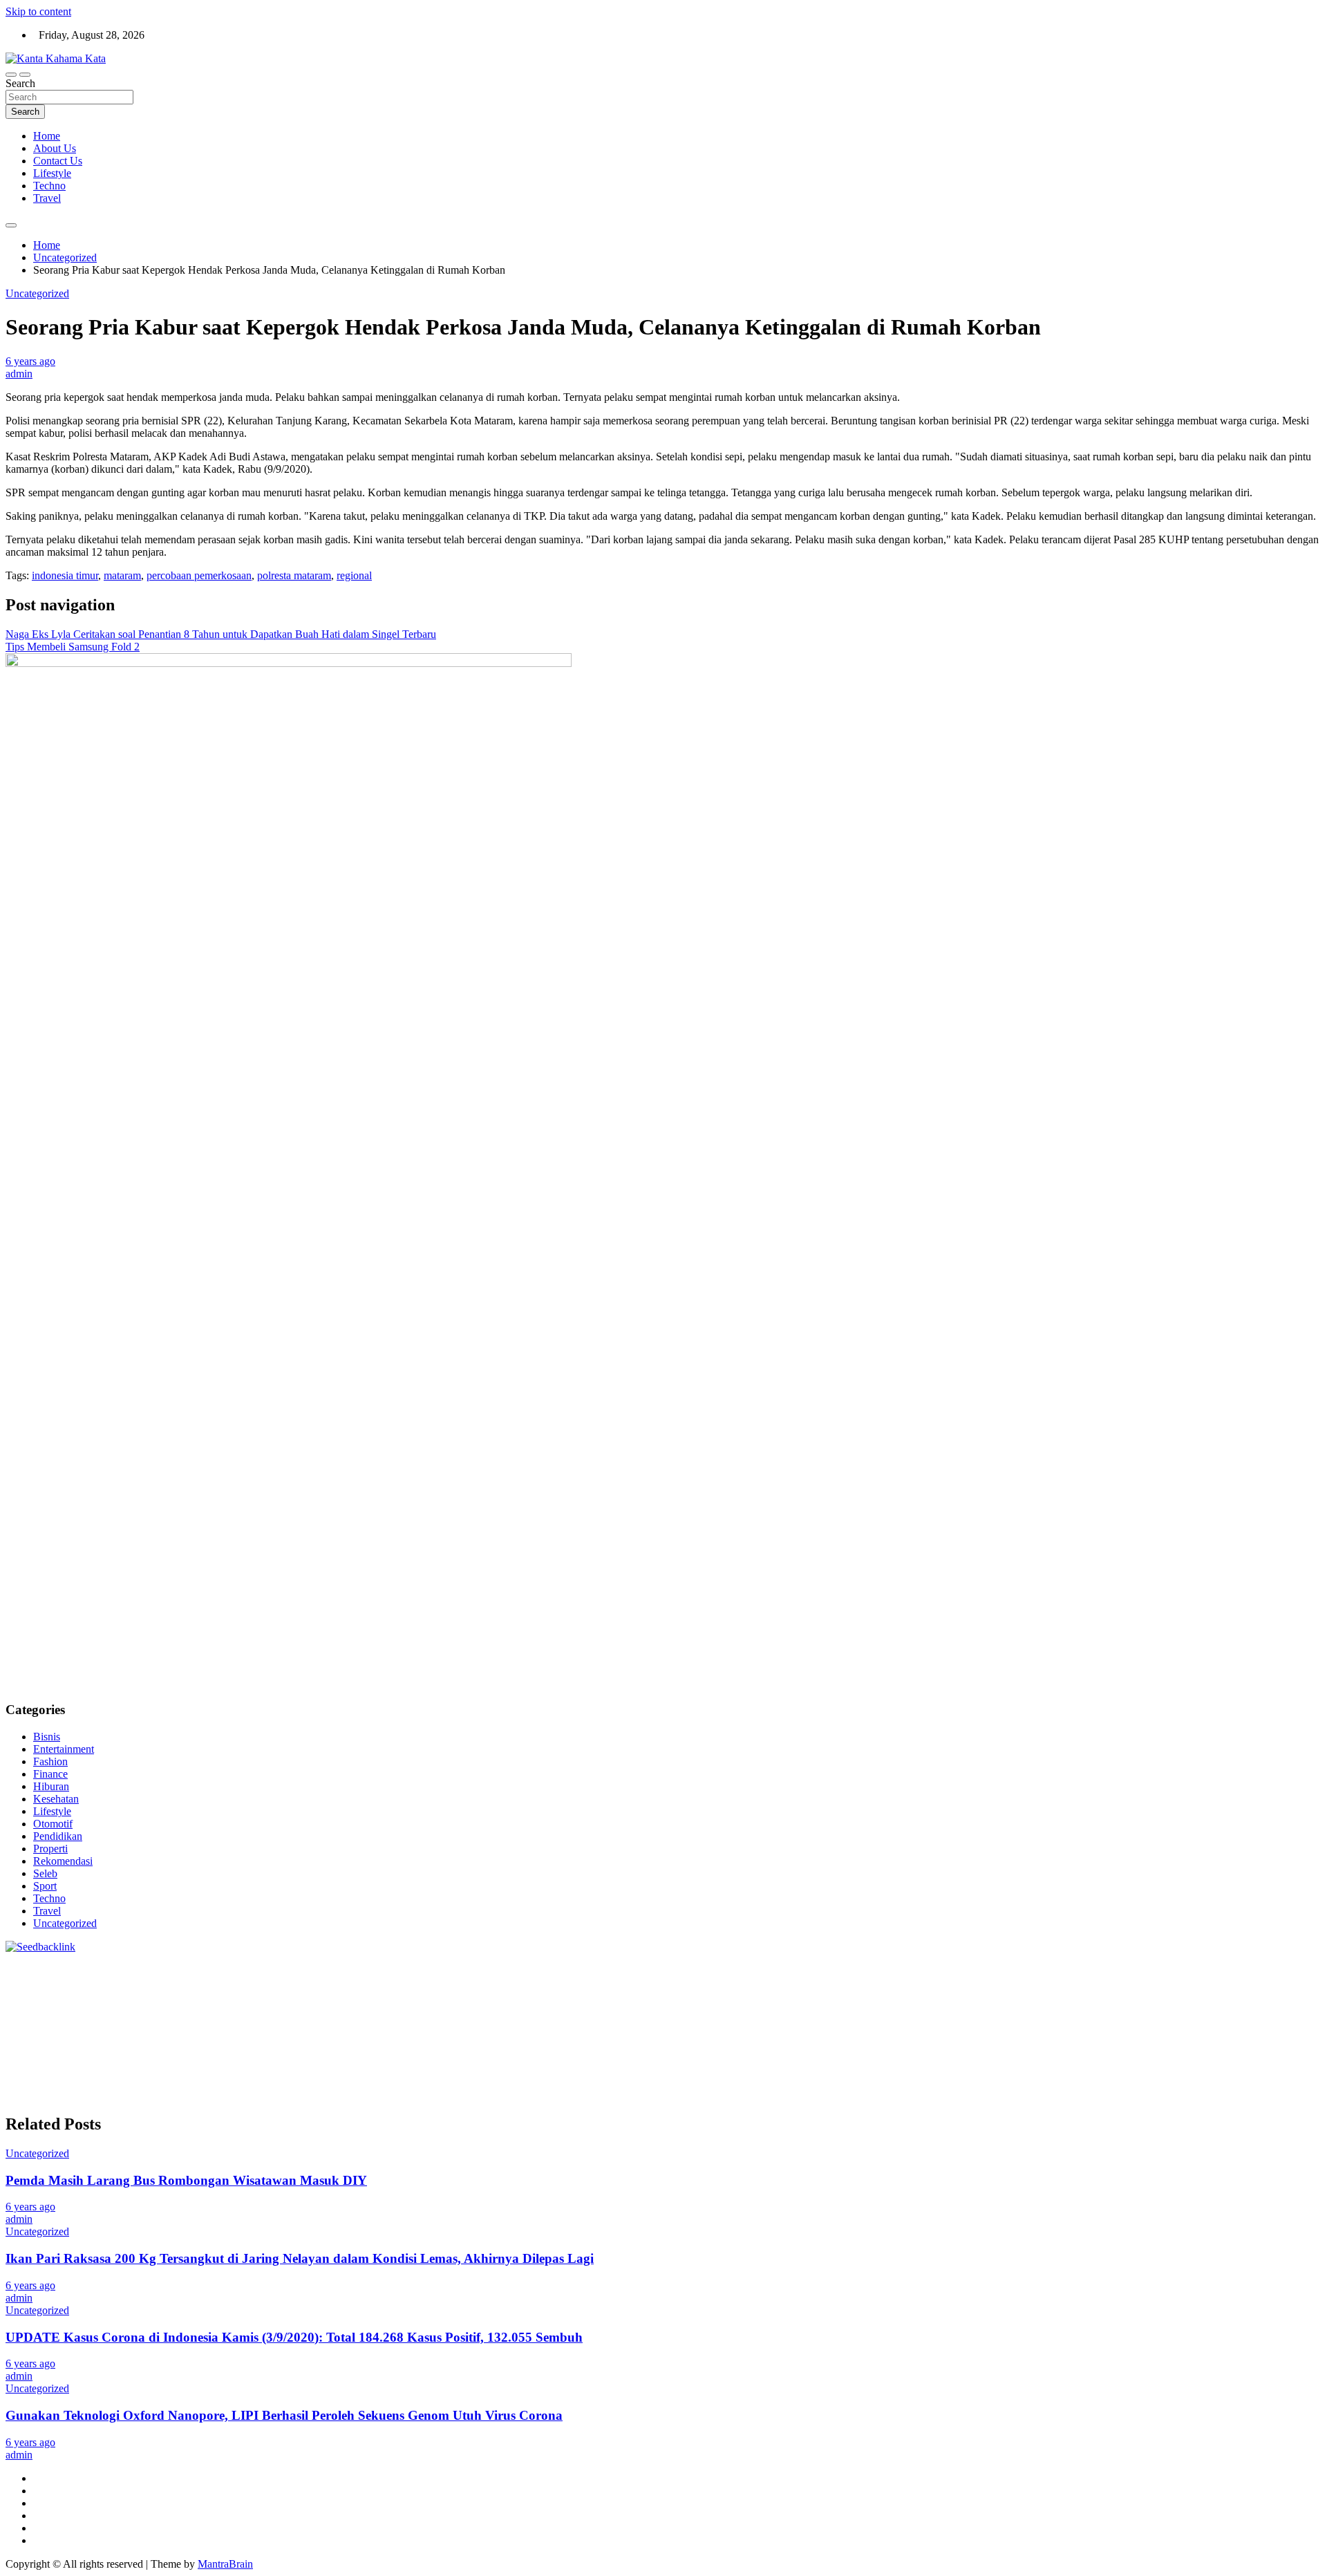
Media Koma (1181, 2057)
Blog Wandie (774, 2057)
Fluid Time (353, 2020)
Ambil (889, 2070)
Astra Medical (139, 2032)
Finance (50, 1774)
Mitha (1245, 1983)
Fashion (50, 1761)
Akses (402, 2082)
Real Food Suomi (980, 2020)
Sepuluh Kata (186, 2095)
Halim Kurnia (401, 2070)
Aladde (272, 1995)
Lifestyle (52, 173)
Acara (726, 2070)
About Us (55, 148)
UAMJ (576, 2032)
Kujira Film (1274, 2008)
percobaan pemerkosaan (199, 575)
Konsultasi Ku (122, 2095)
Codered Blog (295, 2020)
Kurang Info (934, 2057)
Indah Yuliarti (514, 2070)
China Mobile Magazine (414, 2008)
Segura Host (1077, 2008)
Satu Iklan (90, 2070)
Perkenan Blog (313, 2095)
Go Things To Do (302, 2045)
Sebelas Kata (143, 2070)
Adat (793, 2070)
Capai (559, 2082)
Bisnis (47, 1737)
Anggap (435, 2082)
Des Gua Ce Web (222, 2045)
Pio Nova (436, 2020)
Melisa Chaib (1062, 1983)
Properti (50, 1849)
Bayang (1175, 2070)
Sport (45, 1886)
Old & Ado (410, 2032)
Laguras (542, 2008)
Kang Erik (819, 2045)
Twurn (479, 1983)
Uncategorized (37, 293)
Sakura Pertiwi (336, 2070)
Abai (817, 2070)
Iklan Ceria (677, 1983)
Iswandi (180, 2057)
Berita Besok (1241, 2057)
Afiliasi (695, 2070)
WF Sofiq (104, 2008)
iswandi (1241, 2045)
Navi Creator (1141, 2045)
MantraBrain (225, 2564)
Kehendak (1242, 2082)
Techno (49, 186)
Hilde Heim (1198, 1970)
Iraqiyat (396, 2020)
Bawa (1228, 2070)
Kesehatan (56, 1799)
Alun (840, 2070)
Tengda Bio (1132, 2008)
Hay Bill (1237, 2032)
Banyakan (916, 2082)
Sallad (66, 2008)
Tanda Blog (433, 2095)
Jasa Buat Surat (749, 1995)
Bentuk (93, 2082)
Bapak (834, 2082)
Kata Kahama (579, 1983)
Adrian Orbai (813, 2008)
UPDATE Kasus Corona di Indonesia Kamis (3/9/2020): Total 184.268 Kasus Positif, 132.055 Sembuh (294, 2337)
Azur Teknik (123, 1970)
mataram (122, 575)
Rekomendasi (63, 1861)
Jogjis (57, 1995)
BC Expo (731, 2020)
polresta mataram (294, 575)
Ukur (688, 2082)
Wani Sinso (229, 1995)
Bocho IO (1106, 2032)
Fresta (135, 1995)
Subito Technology (644, 1970)
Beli (1203, 2070)
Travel (47, 198)
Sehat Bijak (610, 2070)
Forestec (1197, 2032)
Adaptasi (761, 2070)
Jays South (96, 1995)
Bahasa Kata (751, 2095)
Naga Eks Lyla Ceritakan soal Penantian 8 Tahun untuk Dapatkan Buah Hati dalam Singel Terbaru (221, 634)
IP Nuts (252, 2032)
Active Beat (737, 2032)
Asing (1037, 2070)
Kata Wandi (308, 2057)
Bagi (1087, 2070)
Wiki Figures (716, 1970)
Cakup (230, 2082)
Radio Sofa (1197, 2045)
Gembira (1092, 2082)
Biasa (63, 2082)
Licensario (1269, 2020)
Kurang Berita (995, 2057)
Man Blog (992, 2045)
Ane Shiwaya (127, 2020)
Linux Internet (149, 2045)
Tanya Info (631, 2095)
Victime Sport (203, 2032)
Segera (1173, 2082)
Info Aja (564, 2070)
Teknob (728, 2045)
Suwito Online (1078, 2045)
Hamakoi (693, 1995)
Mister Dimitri (159, 2008)
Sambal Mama (424, 1995)
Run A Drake (992, 2032)
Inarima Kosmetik (1204, 2020)
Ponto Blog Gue (671, 2020)
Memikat (1051, 2082)
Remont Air (1284, 2032)
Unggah (593, 2082)
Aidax (563, 1995)
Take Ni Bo (1020, 1970)
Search (20, 83)
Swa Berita (954, 1983)
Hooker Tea (1186, 2008)
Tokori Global (797, 2032)
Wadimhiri (1249, 1970)
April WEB (176, 1995)
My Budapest (931, 2032)
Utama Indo (484, 1995)
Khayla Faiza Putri (120, 2057)
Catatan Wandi (369, 2057)
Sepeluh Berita (493, 2095)
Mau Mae (866, 2045)
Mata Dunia (683, 2045)
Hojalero (1226, 1995)
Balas (1143, 2070)
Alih (863, 2070)
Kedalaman (1004, 2082)
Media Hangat (689, 2095)
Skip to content (38, 11)
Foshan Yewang (846, 1970)
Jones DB (507, 2045)
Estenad (652, 1995)
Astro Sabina (377, 1983)
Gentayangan (788, 2082)
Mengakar (364, 2082)
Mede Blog (237, 2020)
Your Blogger (35, 2070)
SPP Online (699, 2008)
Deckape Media (865, 2032)
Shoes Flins (485, 2020)
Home (47, 136)
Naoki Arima (34, 2045)
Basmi (1114, 2070)
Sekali (1204, 2082)
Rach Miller (495, 2008)
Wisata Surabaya (568, 2045)
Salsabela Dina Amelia (855, 2057)
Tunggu (657, 2082)
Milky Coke (357, 2032)
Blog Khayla (629, 2057)
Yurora (1108, 1983)
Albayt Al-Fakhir (201, 1983)
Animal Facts (529, 2032)
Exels (574, 2008)
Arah (1063, 2070)
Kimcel (292, 1970)
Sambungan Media (47, 2095)
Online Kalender (902, 2020)
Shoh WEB (1039, 1995)
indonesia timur (65, 575)
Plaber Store (911, 1970)
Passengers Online (46, 1983)
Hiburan (51, 1786)
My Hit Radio (359, 1995)
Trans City (771, 2045)
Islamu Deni (844, 1983)
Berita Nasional (1062, 2057)
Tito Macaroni (374, 2045)
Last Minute (1136, 2020)
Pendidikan (58, 1836)
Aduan (262, 2082)
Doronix (390, 1970)
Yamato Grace (784, 1983)
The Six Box (78, 2032)
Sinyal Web (1124, 2057)
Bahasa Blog (376, 2095)
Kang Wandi (431, 2057)
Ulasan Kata (729, 2082)
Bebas (1303, 2070)
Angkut (1005, 2070)
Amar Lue (28, 2020)
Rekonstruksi (221, 2008)
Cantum (196, 2082)
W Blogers (727, 1983)
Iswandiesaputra (41, 2057)
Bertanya (658, 2070)
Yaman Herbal (678, 2032)
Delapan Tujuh (186, 1970)
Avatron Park (318, 1983)
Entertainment (64, 1749)
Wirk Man (945, 2045)
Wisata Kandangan (701, 2057)
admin (19, 374)
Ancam (970, 2070)
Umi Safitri (458, 2070)
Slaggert (308, 1995)
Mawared (1042, 2020)
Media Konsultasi (566, 2095)
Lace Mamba (498, 1970)
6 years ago (30, 361)
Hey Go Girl (439, 1970)
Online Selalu (204, 2070)
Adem (326, 2082)
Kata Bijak (1206, 1983)
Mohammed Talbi (552, 2020)
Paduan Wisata (269, 2070)
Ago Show (275, 2008)
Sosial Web (1296, 2057)
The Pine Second (937, 2008)
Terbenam (1265, 2070)
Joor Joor (613, 2020)
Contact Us (58, 161)
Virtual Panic (885, 1995)
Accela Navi (1075, 1970)
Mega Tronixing (1012, 2008)
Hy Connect (606, 1995)
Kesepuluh (1291, 2082)
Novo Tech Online (1163, 1995)
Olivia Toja (1005, 1983)
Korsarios (1086, 2020)
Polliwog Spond (565, 1970)
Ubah (625, 2082)
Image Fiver (247, 1970)
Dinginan (871, 2082)
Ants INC (1295, 1970)
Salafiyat (631, 1983)
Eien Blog (28, 2008)
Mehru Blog (900, 1983)
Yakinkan (1134, 2082)
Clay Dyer (1154, 2032)
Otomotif (53, 1824)
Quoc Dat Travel (125, 1983)
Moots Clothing (819, 1995)
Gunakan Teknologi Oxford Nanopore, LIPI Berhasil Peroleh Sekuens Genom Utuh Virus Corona (284, 2415)
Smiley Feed (754, 2008)
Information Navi (445, 2045)
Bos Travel (631, 2045)
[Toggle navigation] (11, 75)
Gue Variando (468, 2032)
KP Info (530, 1995)
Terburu (129, 2082)
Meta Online (1152, 1983)
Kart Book (612, 2008)
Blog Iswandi (569, 2057)
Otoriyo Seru (299, 2032)
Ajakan (294, 2082)
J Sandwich (90, 2045)
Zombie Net (1093, 1995)
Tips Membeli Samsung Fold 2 (73, 647)
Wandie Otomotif (499, 2057)
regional (354, 575)
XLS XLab (619, 2032)
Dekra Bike (838, 2020)
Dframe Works (1137, 1970)
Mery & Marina (1282, 1995)
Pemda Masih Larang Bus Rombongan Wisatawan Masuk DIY (186, 2180)
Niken (1030, 2045)
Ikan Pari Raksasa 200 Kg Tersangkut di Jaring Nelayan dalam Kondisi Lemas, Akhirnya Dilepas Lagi (300, 2258)
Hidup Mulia (330, 2008)
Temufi (1231, 2008)
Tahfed (905, 2045)
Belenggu (27, 2082)
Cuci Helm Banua (240, 2057)
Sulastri (995, 1995)
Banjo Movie (1053, 2032)
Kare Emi (74, 2020)
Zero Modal (966, 1970)
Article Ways (782, 2020)
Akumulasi (929, 2070)
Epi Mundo (521, 1983)
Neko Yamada (778, 1970)
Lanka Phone (340, 1970)
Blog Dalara (435, 1983)
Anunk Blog (66, 1970)
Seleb (45, 1873)
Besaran (959, 2082)
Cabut (162, 2082)
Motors (21, 1970)
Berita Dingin (248, 2095)
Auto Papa (264, 1983)
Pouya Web (185, 2020)
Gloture (655, 2008)
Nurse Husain (946, 1995)
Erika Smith (870, 2008)
